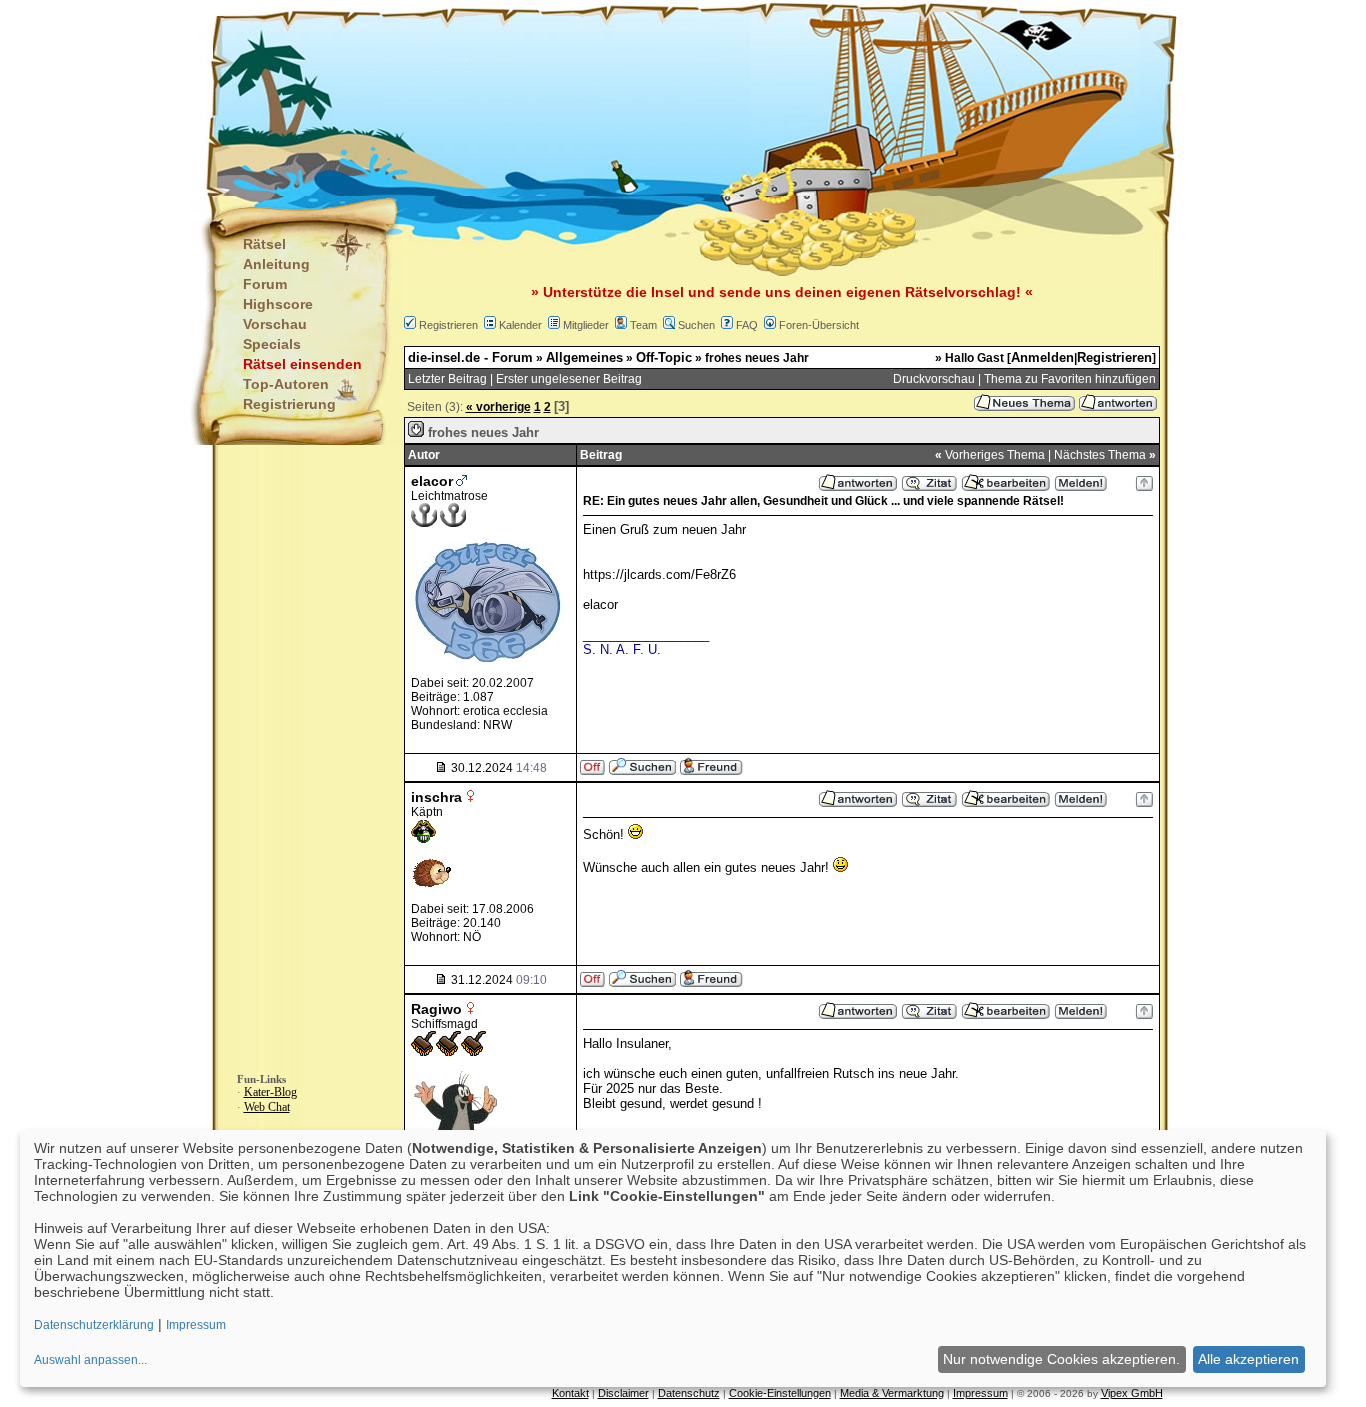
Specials (272, 344)
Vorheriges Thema (995, 455)
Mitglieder (586, 325)
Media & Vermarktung (892, 1393)
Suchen (696, 325)
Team (643, 325)
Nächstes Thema (1100, 455)
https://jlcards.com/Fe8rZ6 (659, 574)
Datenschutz (689, 1393)
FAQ (747, 325)
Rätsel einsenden (302, 364)
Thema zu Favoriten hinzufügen (1070, 379)
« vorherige (498, 407)
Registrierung (289, 404)
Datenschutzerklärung (94, 1325)
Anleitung (276, 264)
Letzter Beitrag (447, 379)
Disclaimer (623, 1393)
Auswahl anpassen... (90, 1360)
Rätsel (264, 244)
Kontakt (570, 1393)
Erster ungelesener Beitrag (569, 379)
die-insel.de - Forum (470, 357)
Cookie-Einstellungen (780, 1393)
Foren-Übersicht (819, 325)
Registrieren (448, 325)
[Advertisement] (584, 100)
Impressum (980, 1393)
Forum (265, 284)
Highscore (278, 304)
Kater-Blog (270, 1092)
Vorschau (275, 324)
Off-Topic (664, 357)
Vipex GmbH (1132, 1393)
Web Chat (267, 1107)
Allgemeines (584, 357)
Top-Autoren (286, 384)
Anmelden (1042, 357)
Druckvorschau (934, 379)
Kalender (520, 325)
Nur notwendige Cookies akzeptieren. (1061, 1359)
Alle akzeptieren (1248, 1359)
